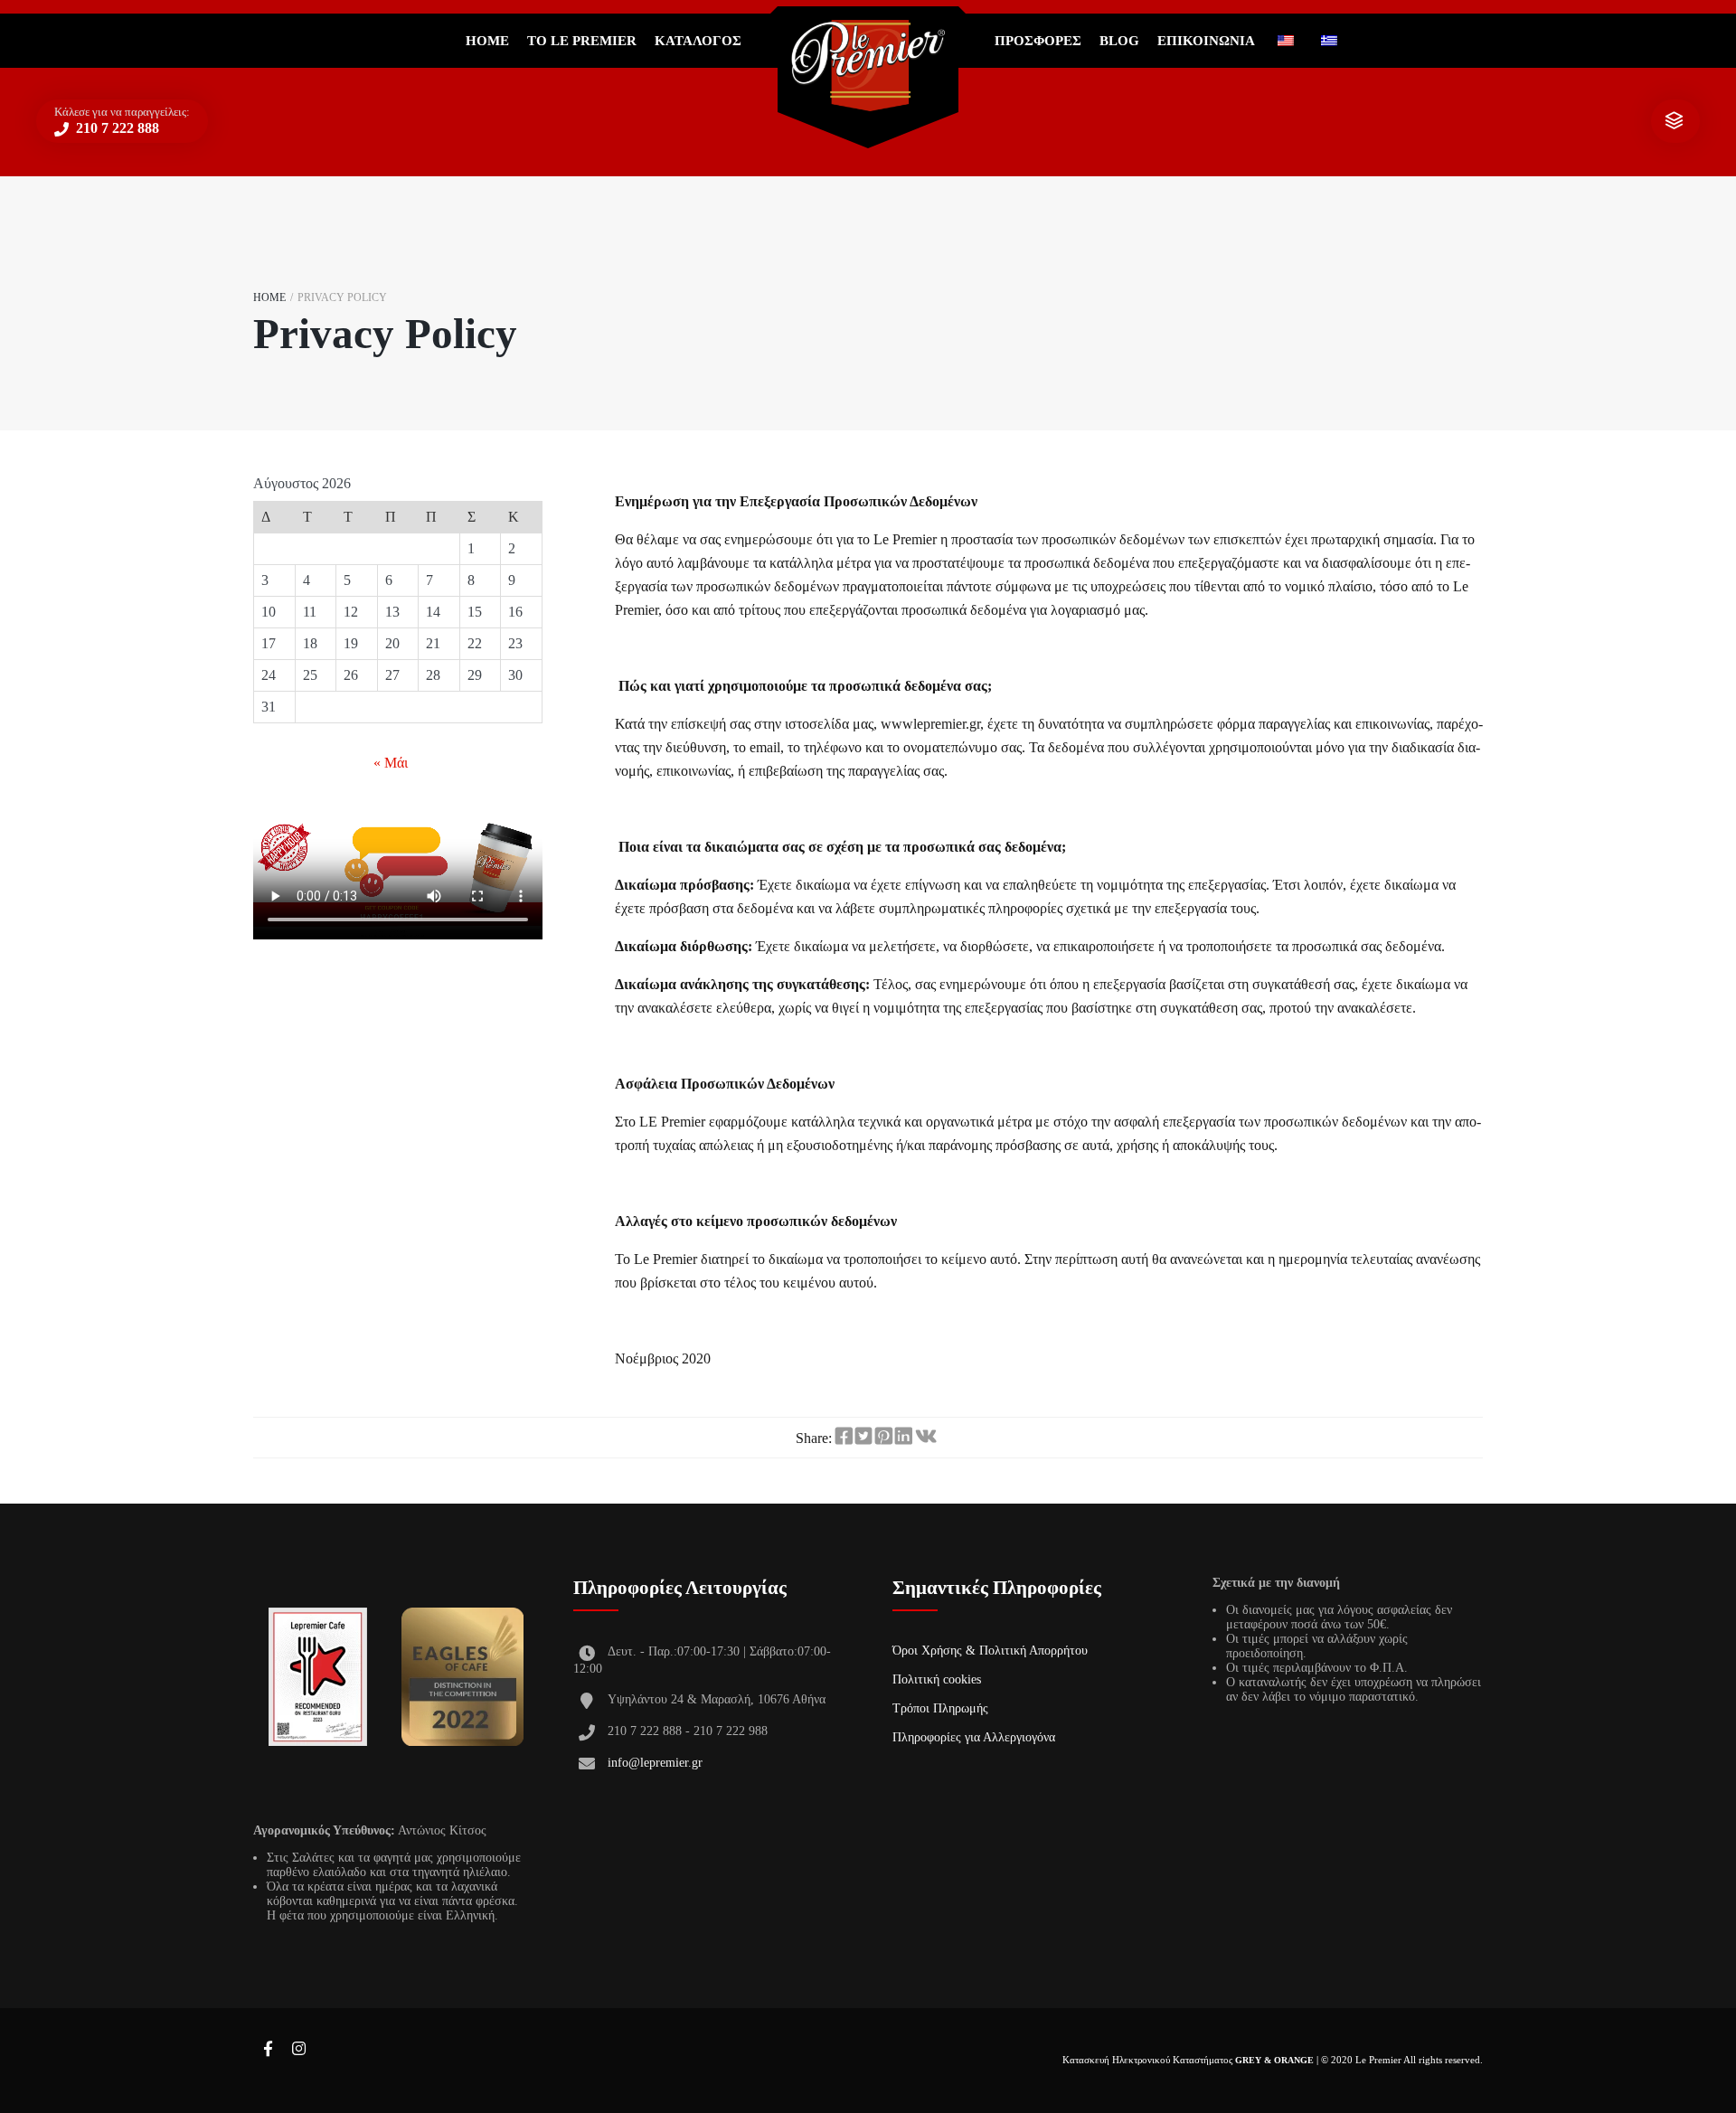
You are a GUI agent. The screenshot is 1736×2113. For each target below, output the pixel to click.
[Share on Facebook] (844, 1437)
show (1674, 121)
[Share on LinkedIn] (903, 1437)
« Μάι (391, 763)
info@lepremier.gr (655, 1763)
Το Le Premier (582, 41)
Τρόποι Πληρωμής (940, 1708)
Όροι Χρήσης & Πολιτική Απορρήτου (990, 1651)
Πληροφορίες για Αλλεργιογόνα (974, 1737)
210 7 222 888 (116, 128)
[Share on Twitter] (863, 1437)
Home (487, 41)
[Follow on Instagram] (298, 2050)
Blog (1119, 41)
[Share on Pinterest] (883, 1437)
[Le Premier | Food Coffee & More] (868, 66)
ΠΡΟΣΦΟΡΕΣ (1038, 41)
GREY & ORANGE (1274, 2060)
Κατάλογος (698, 41)
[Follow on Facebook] (268, 2050)
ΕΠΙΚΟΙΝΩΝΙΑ (1206, 41)
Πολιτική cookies (937, 1679)
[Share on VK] (926, 1437)
